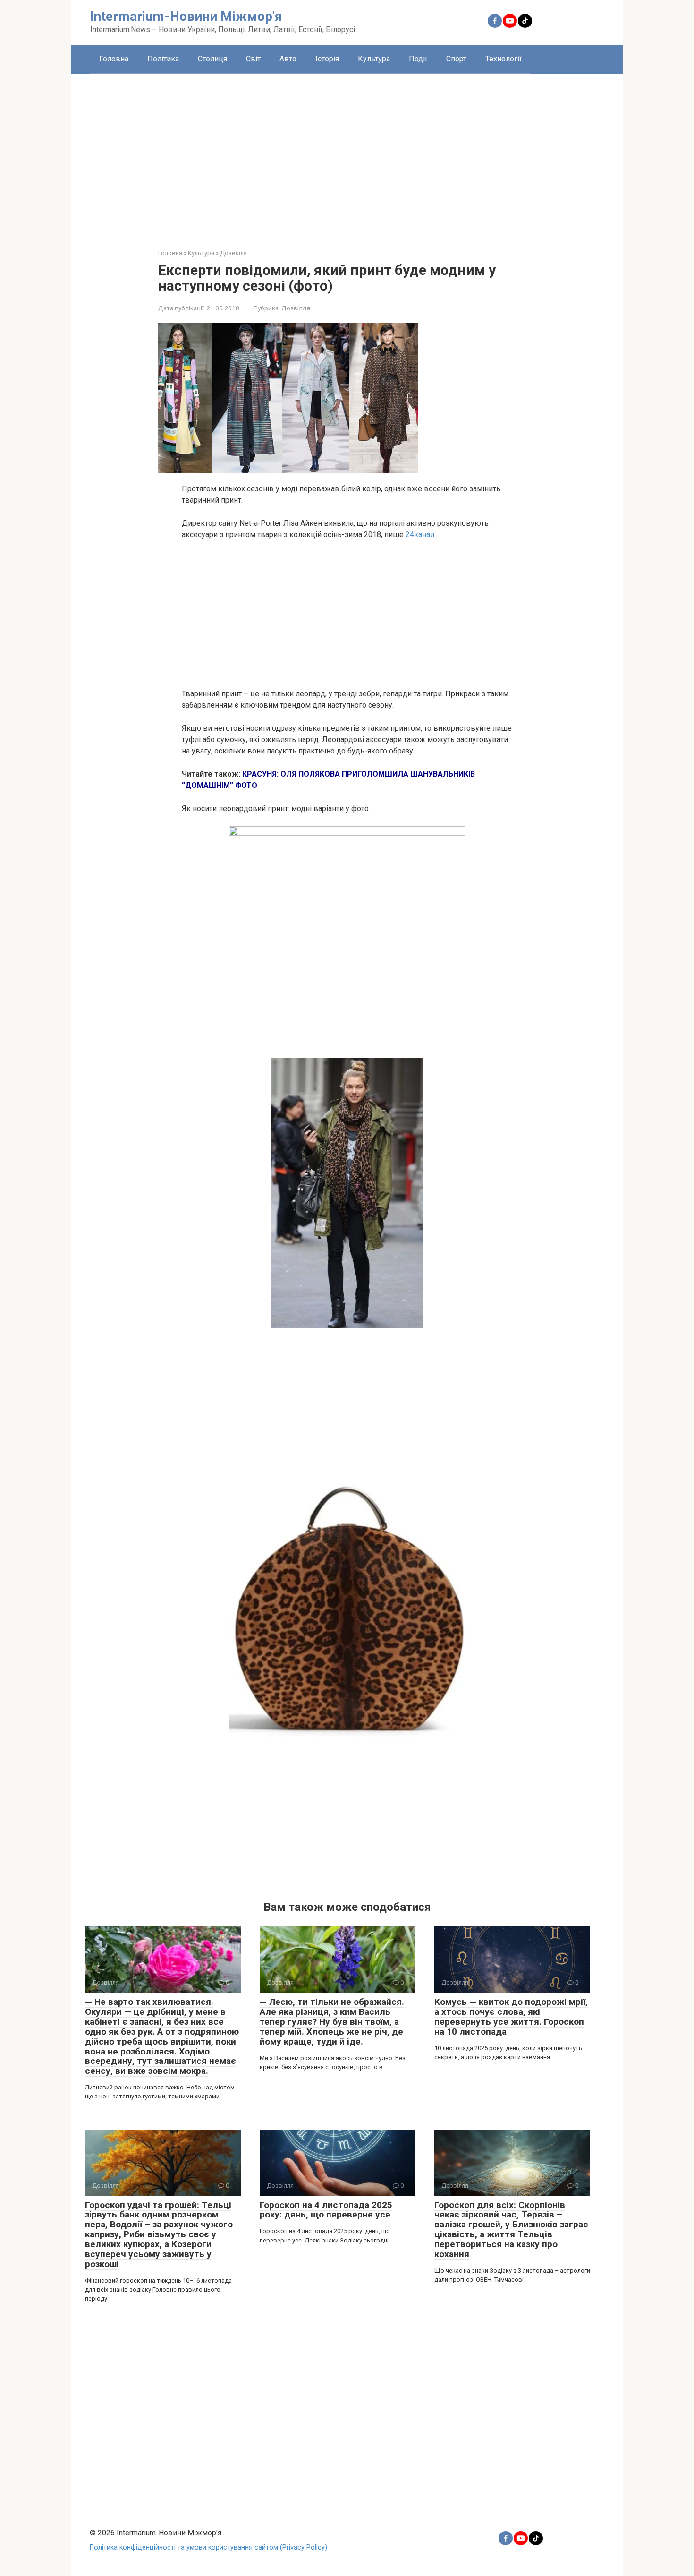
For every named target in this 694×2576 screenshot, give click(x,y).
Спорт (456, 59)
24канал (420, 535)
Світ (253, 59)
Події (418, 59)
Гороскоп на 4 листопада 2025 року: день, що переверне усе (326, 2210)
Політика (163, 59)
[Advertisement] (347, 154)
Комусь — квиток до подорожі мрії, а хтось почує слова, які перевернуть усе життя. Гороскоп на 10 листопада (511, 2017)
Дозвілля (296, 308)
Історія (327, 59)
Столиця (212, 59)
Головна (114, 59)
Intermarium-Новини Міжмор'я (186, 16)
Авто (288, 59)
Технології (504, 59)
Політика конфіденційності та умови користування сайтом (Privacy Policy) (208, 2547)
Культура (374, 59)
